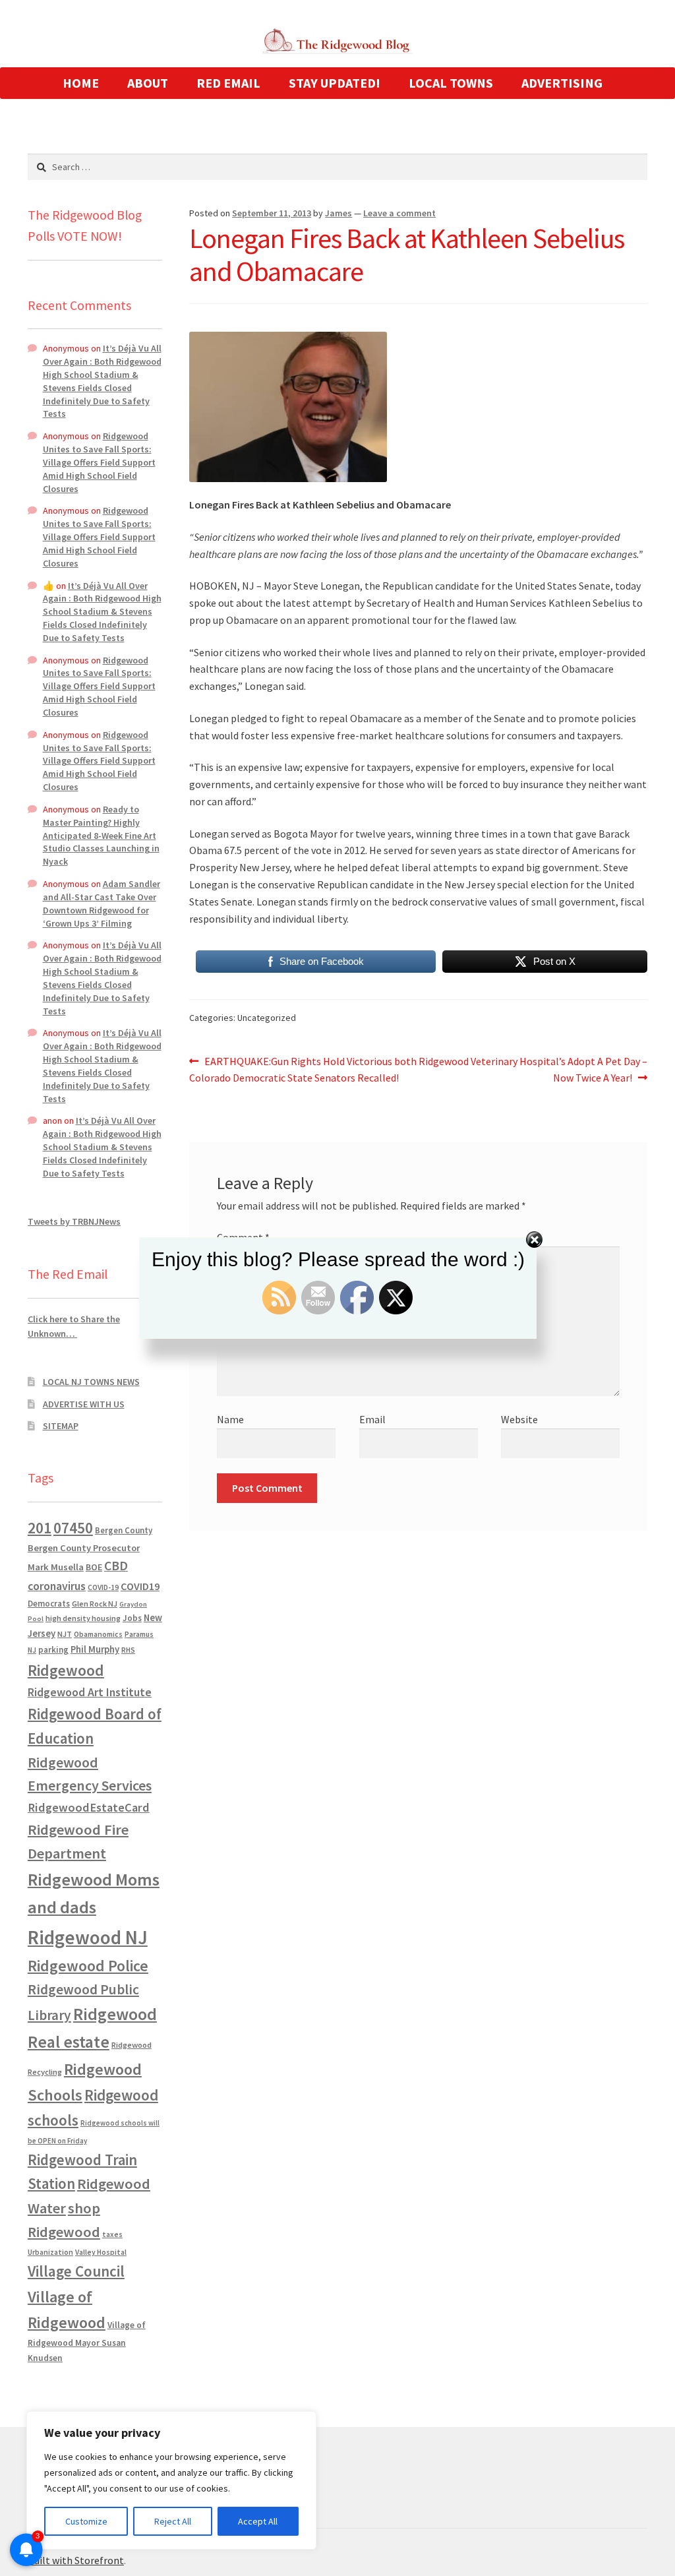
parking (53, 1650)
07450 (73, 1528)
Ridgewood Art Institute (90, 1692)
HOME (81, 83)
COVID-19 (103, 1587)
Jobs (132, 1618)
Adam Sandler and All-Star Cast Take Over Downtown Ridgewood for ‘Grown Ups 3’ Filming (102, 903)
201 (40, 1528)
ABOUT (148, 83)
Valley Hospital (101, 2252)
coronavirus (57, 1586)
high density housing (83, 1618)
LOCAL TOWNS (451, 83)
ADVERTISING (562, 83)
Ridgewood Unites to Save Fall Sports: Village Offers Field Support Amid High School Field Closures (99, 462)
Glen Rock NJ (95, 1604)
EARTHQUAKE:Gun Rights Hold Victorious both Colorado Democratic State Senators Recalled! (303, 1069)
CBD (116, 1566)
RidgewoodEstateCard (89, 1807)
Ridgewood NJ (88, 1937)
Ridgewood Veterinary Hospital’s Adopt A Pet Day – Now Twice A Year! (533, 1069)
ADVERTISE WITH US (84, 1404)
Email (372, 1419)
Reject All (173, 2521)
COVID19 (140, 1586)
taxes (112, 2234)
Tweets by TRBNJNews (74, 1221)
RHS (128, 1650)
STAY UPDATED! (335, 83)
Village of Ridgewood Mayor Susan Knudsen (87, 2342)
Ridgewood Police (88, 1966)
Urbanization (50, 2252)
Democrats (49, 1604)
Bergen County (124, 1530)
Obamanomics (98, 1634)
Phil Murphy (95, 1649)
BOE (94, 1567)
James (338, 213)
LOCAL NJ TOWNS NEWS (91, 1382)
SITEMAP (61, 1426)
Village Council (76, 2271)
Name (230, 1419)
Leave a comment (399, 213)
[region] (171, 2480)
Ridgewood (66, 1670)
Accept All (258, 2521)
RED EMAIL (228, 83)
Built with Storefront (76, 2560)
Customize (86, 2521)
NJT (65, 1634)
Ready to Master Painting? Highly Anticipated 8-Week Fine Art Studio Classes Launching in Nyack (101, 835)
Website (519, 1419)
